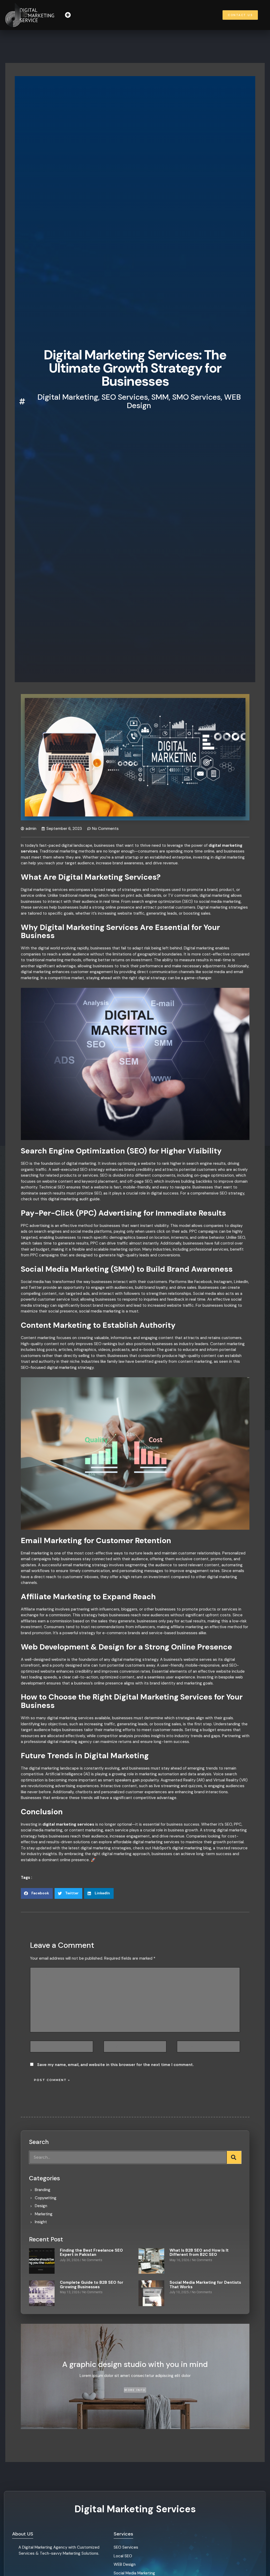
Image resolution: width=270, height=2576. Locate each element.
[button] (68, 15)
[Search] (234, 2157)
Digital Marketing (68, 397)
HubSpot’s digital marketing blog (182, 1848)
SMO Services (196, 397)
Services (123, 2534)
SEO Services (125, 397)
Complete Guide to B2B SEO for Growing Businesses (92, 2285)
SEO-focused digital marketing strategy (57, 1368)
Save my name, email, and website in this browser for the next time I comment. (115, 2065)
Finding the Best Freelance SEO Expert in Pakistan (91, 2253)
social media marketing (100, 1311)
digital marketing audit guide (74, 1199)
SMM (160, 397)
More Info (135, 2390)
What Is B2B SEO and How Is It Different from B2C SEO (199, 2253)
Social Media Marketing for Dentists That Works (205, 2285)
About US (23, 2534)
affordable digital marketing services (146, 1842)
